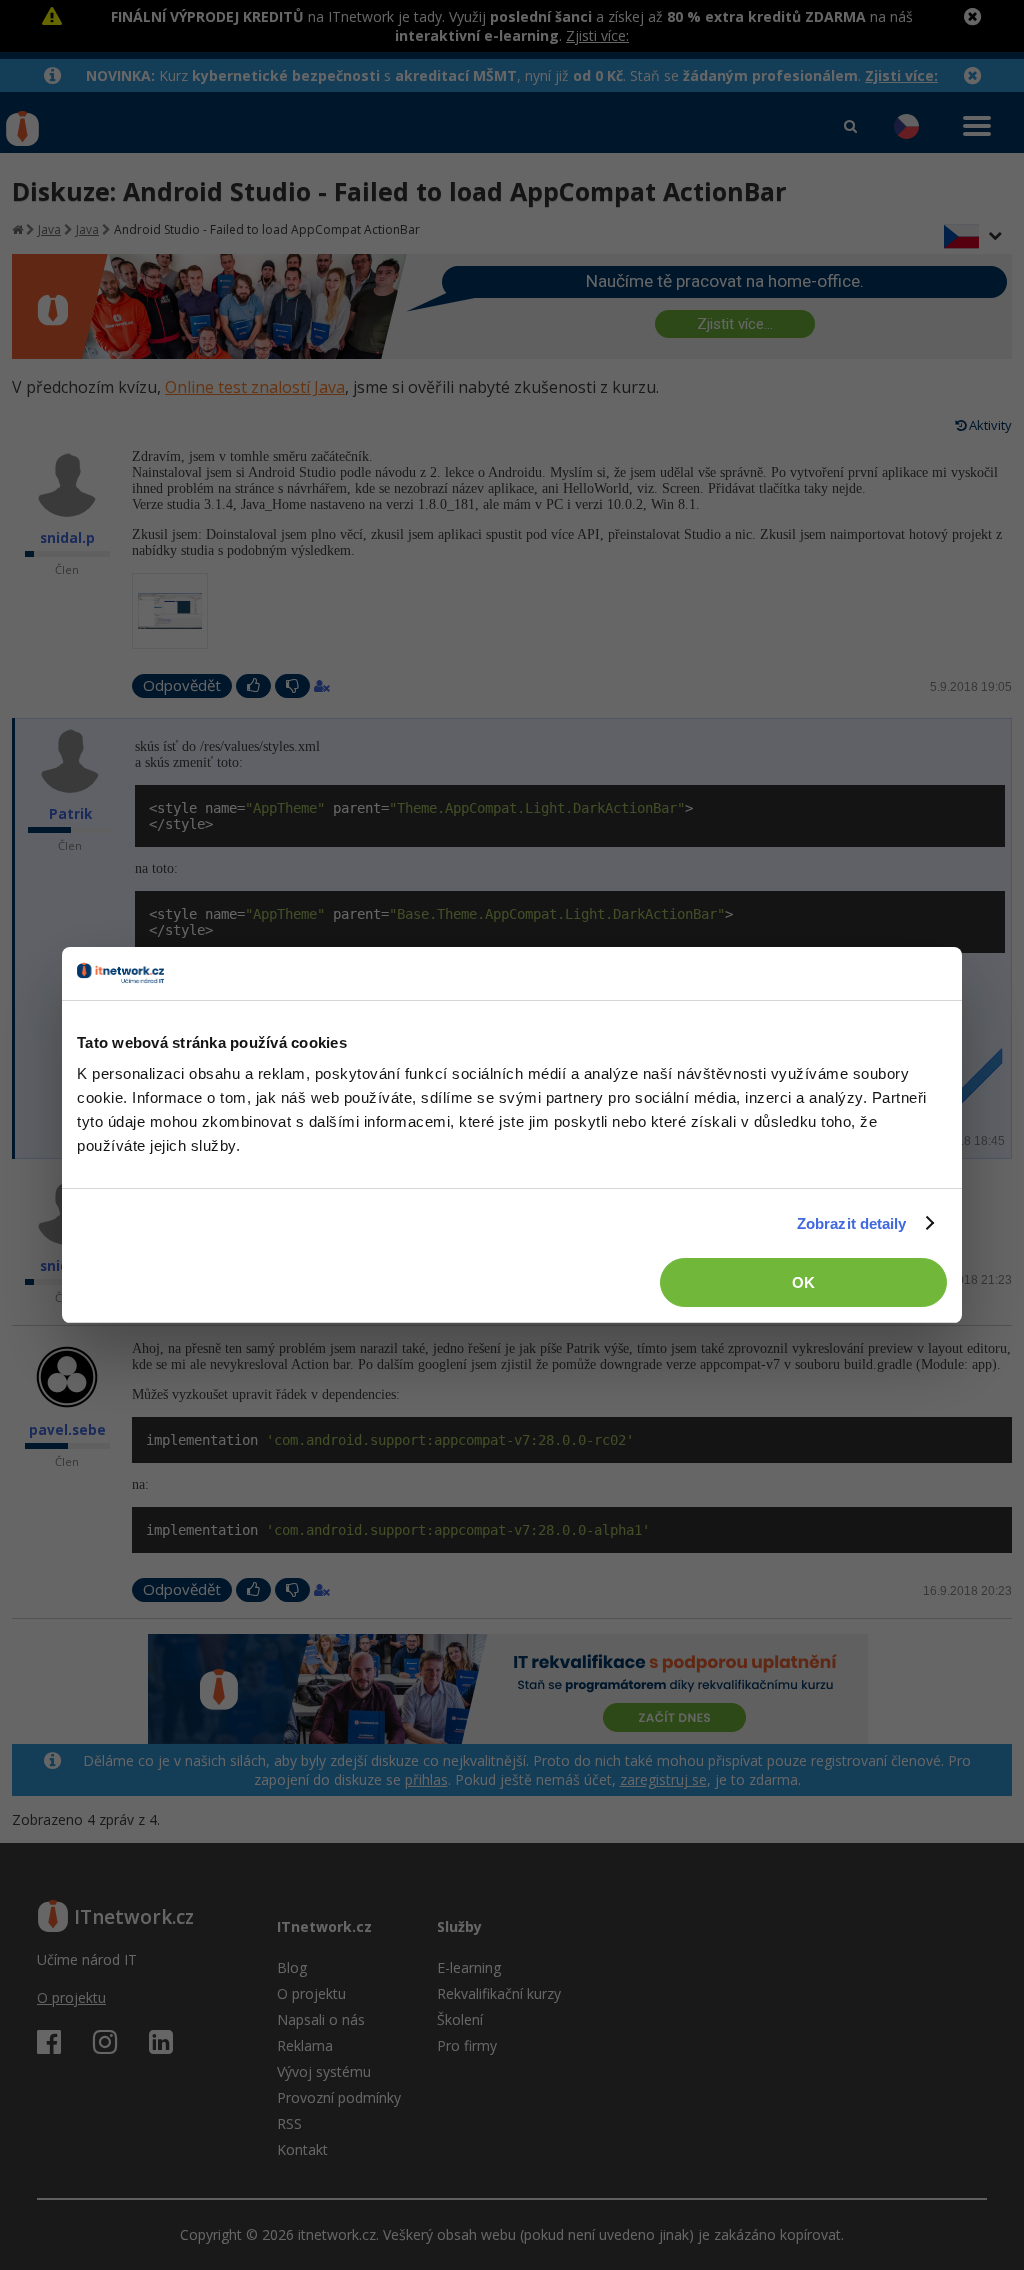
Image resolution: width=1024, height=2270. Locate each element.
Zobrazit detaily (852, 1223)
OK (803, 1282)
